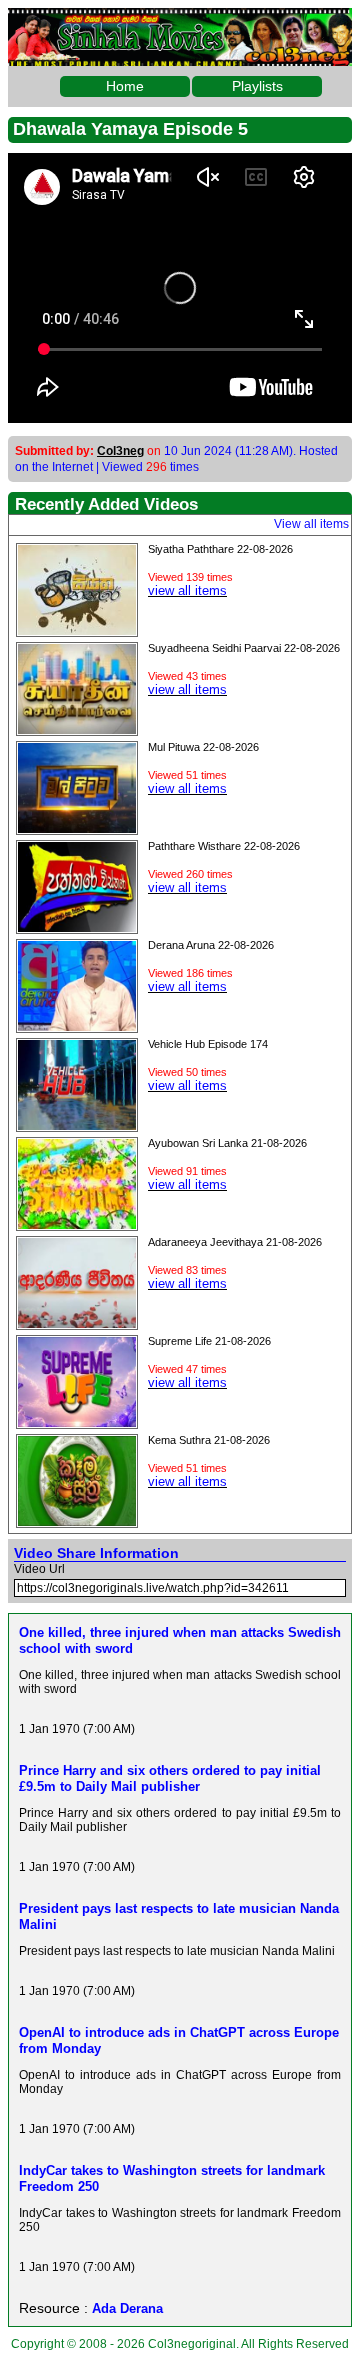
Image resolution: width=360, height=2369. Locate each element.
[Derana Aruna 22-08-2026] (77, 1026)
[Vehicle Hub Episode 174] (77, 1125)
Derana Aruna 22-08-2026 (211, 945)
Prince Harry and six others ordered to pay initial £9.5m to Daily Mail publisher (170, 1778)
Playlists (257, 86)
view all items (187, 590)
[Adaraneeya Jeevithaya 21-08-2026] (77, 1323)
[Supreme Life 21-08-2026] (77, 1422)
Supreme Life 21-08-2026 (209, 1341)
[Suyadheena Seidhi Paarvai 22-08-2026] (77, 729)
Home (125, 86)
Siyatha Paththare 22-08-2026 (220, 549)
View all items (311, 524)
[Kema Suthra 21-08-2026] (77, 1521)
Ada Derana (127, 2308)
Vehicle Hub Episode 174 (208, 1044)
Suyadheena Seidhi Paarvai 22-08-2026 (244, 648)
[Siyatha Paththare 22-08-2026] (77, 630)
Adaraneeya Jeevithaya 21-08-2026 (235, 1242)
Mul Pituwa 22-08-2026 (203, 747)
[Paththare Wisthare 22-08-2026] (77, 927)
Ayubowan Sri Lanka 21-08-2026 (227, 1143)
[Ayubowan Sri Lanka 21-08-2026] (77, 1224)
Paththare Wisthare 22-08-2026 (224, 846)
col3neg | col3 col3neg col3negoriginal (180, 24)
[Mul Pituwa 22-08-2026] (77, 828)
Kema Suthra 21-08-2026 (209, 1440)
